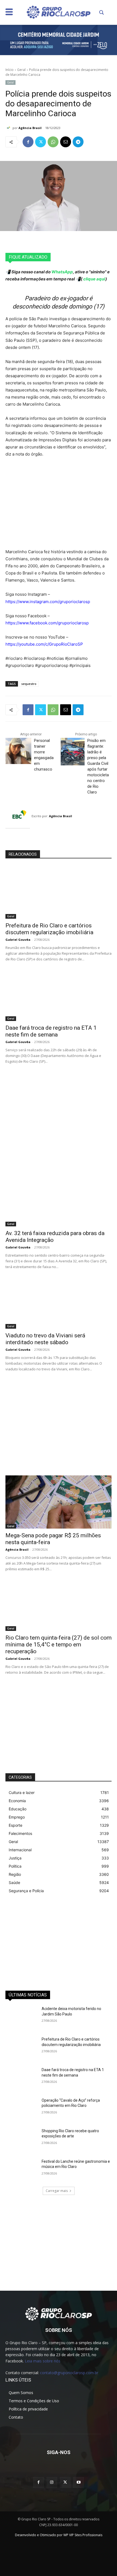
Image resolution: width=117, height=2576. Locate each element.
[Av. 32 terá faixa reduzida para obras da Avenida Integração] (59, 1200)
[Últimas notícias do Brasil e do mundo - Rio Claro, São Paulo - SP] (59, 2313)
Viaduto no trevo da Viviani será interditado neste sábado (45, 1339)
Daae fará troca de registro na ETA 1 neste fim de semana (51, 1031)
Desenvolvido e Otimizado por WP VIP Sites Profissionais (59, 2535)
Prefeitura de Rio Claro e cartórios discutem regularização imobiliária (49, 929)
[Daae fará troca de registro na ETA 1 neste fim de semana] (59, 994)
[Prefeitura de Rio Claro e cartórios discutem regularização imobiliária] (59, 892)
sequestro (29, 684)
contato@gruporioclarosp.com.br (69, 2373)
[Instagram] (52, 2482)
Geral (21, 70)
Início (10, 70)
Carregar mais (57, 2191)
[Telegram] (78, 142)
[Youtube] (78, 2482)
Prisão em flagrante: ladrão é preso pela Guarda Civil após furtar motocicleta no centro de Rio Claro (98, 766)
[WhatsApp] (53, 142)
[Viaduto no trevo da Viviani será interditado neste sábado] (59, 1302)
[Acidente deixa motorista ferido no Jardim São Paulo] (21, 2017)
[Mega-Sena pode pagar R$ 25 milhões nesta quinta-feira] (59, 1502)
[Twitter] (41, 142)
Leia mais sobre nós (43, 2361)
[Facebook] (28, 142)
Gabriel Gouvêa (18, 940)
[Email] (66, 142)
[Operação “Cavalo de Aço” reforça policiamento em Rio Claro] (21, 2109)
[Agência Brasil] (9, 128)
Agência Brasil (30, 128)
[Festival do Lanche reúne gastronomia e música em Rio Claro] (21, 2170)
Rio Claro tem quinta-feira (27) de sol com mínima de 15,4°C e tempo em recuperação (59, 1645)
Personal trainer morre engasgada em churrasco (44, 755)
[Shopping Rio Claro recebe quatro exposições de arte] (21, 2140)
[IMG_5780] (59, 40)
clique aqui (94, 279)
